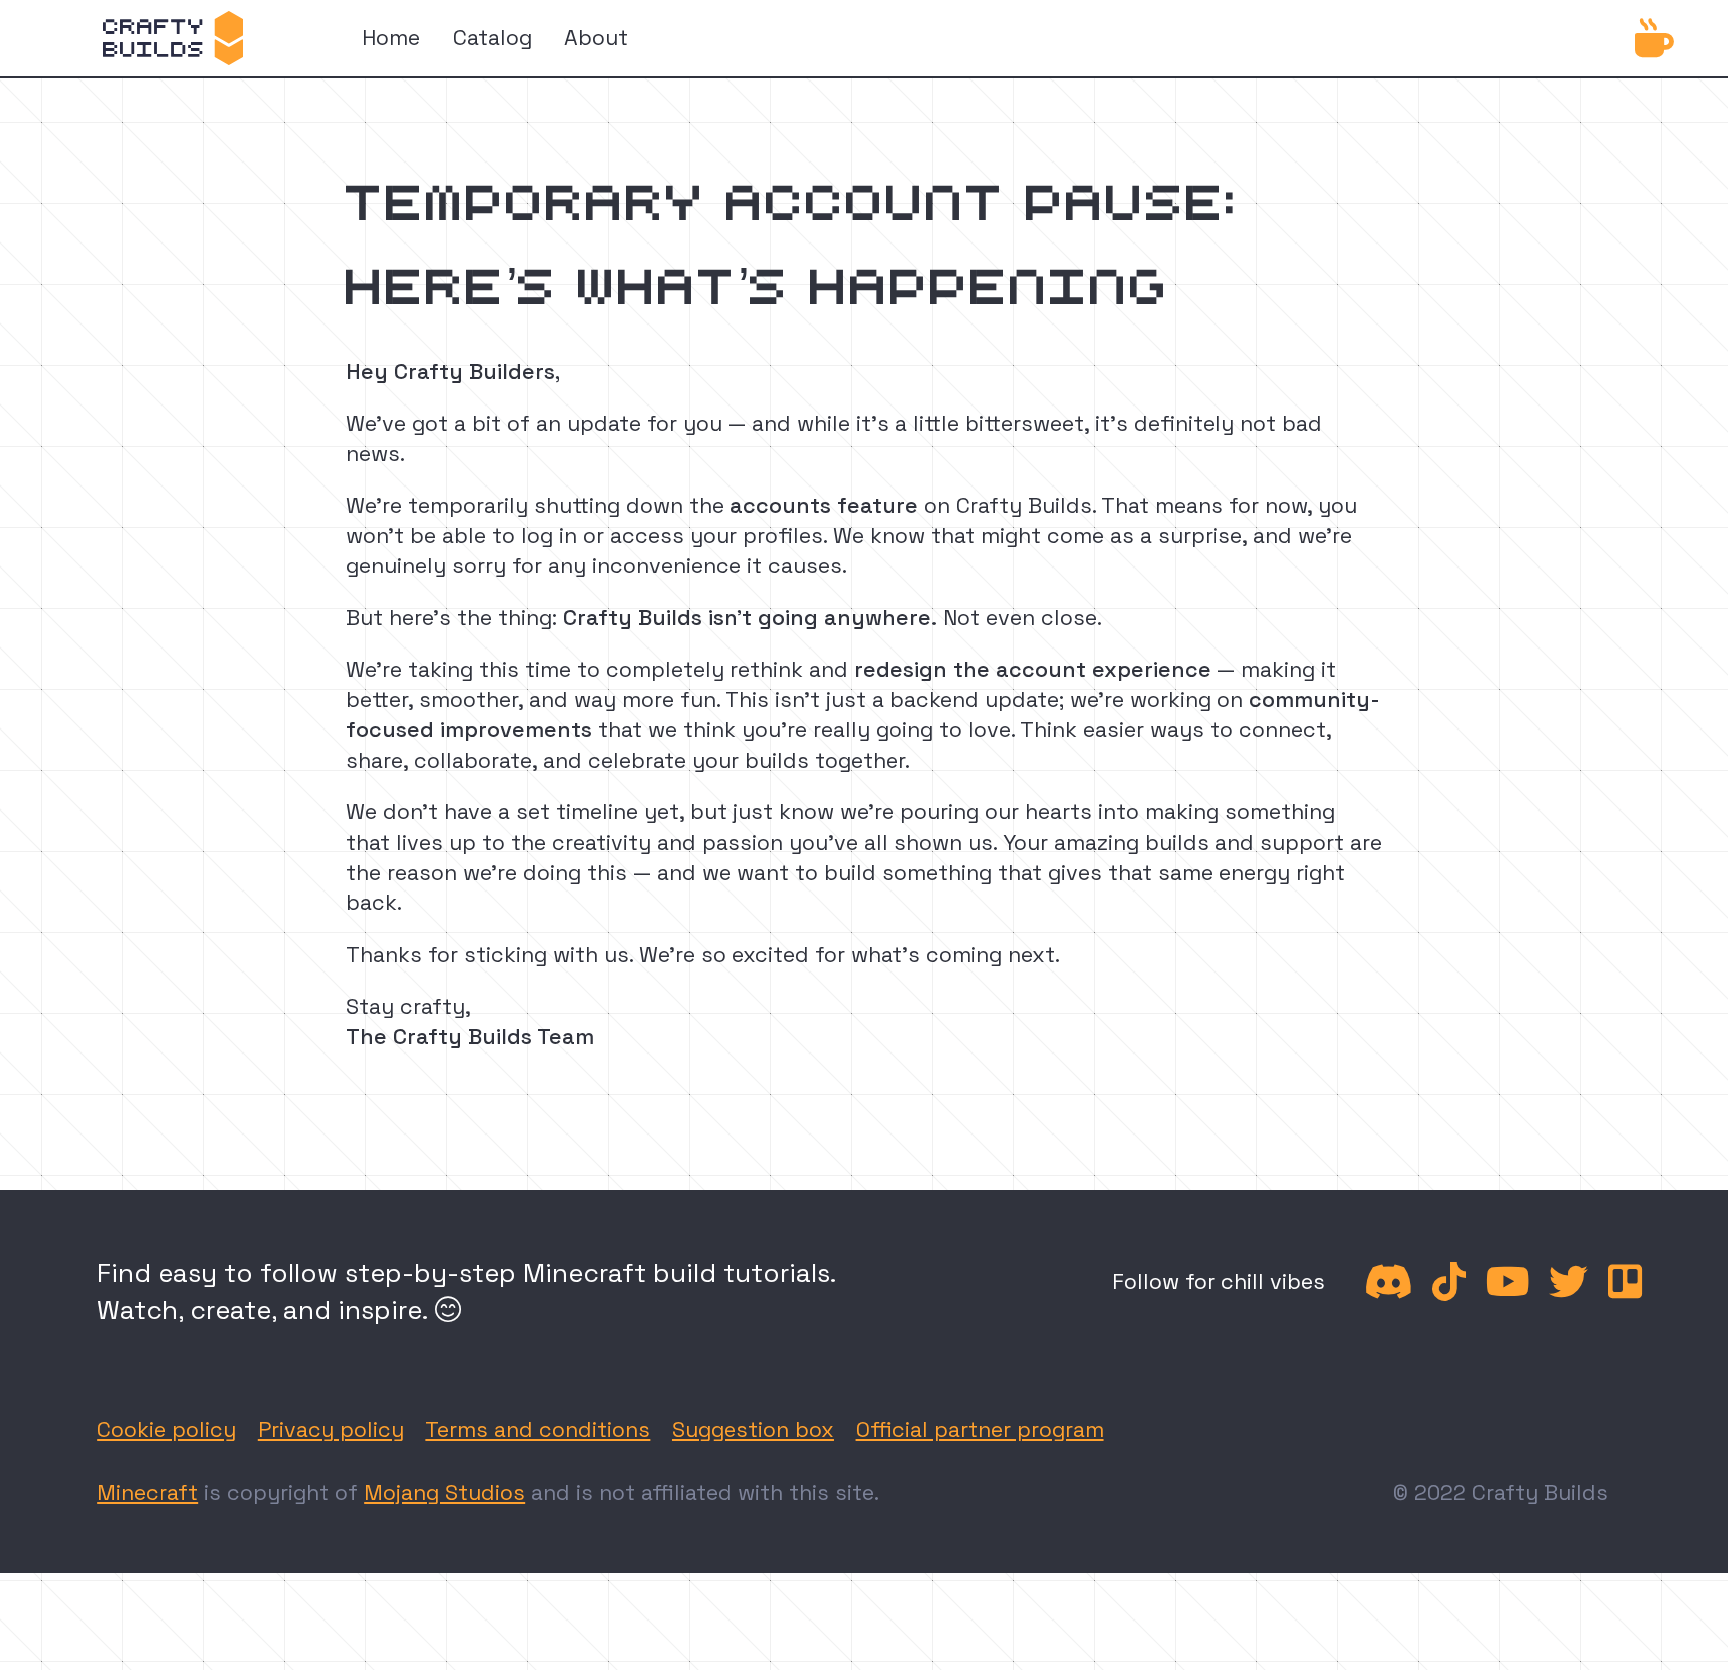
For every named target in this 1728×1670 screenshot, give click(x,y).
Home (391, 37)
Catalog (492, 37)
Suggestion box (753, 1429)
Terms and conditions (537, 1429)
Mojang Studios (444, 1492)
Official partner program (980, 1429)
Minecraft (147, 1492)
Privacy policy (331, 1429)
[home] (173, 38)
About (596, 37)
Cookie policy (166, 1429)
